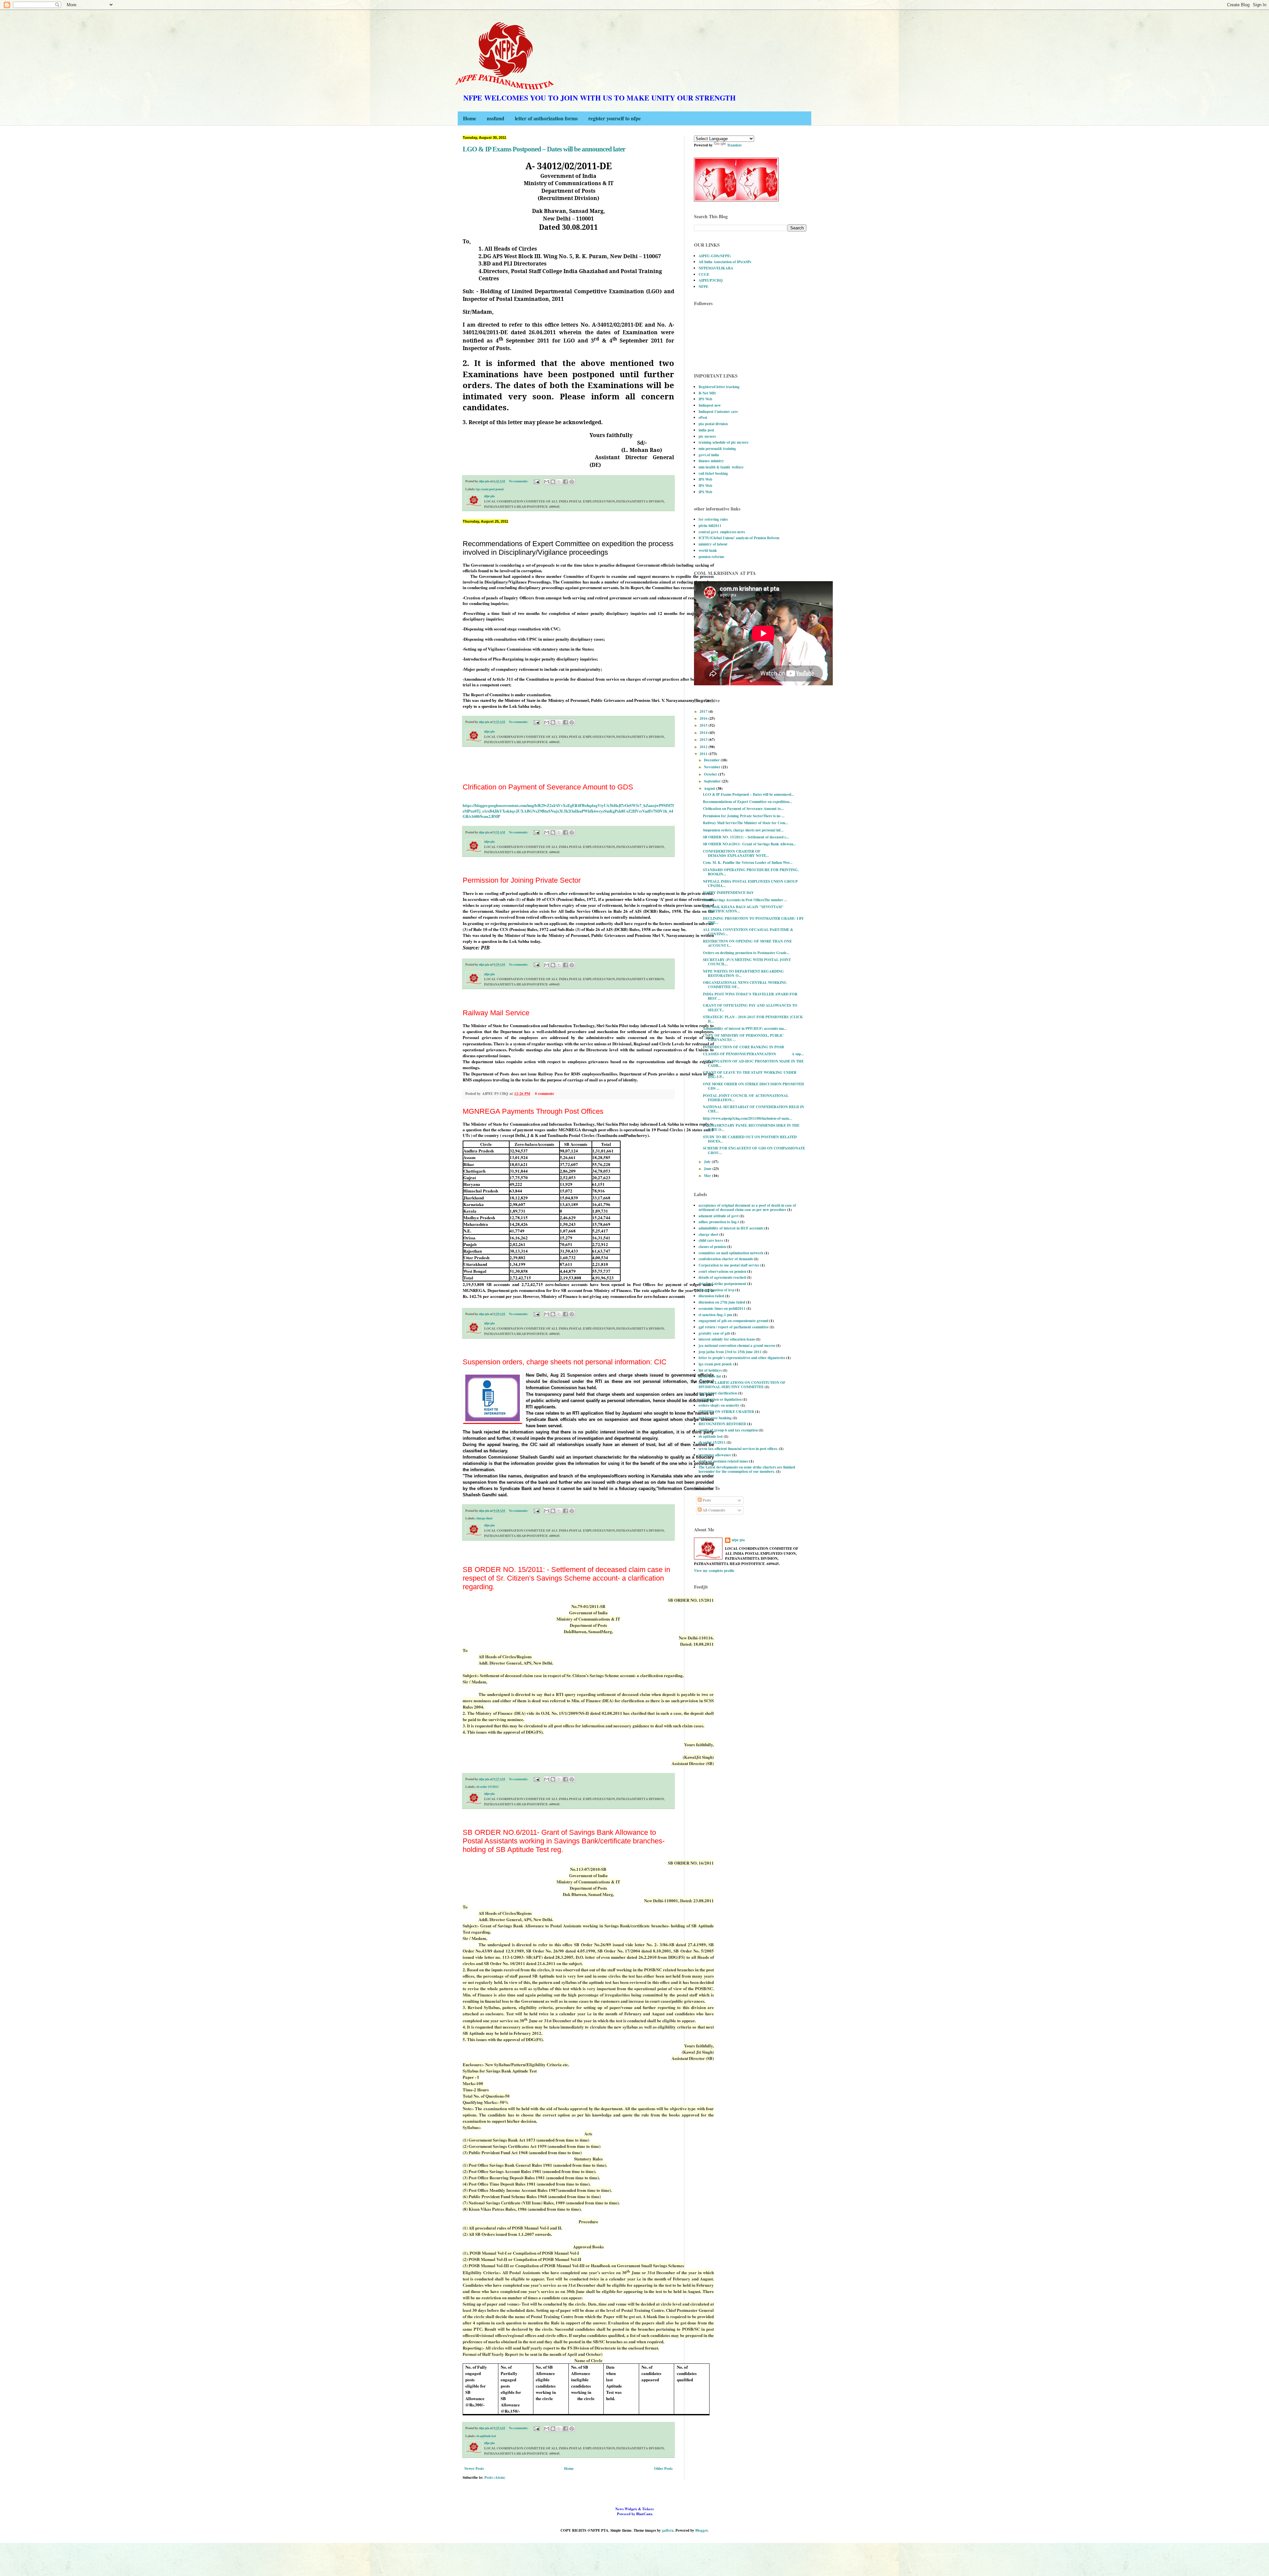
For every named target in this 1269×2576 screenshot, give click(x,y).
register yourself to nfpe (615, 118)
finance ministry (711, 461)
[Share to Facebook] (565, 482)
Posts (706, 1500)
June (708, 1169)
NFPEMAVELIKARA (716, 268)
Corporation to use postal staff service (729, 1265)
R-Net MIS (707, 393)
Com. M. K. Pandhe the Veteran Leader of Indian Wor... (748, 863)
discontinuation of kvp (716, 1290)
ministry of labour (713, 544)
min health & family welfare (721, 467)
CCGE (704, 274)
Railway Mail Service (496, 1013)
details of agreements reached (722, 1277)
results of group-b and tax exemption (728, 1430)
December (712, 760)
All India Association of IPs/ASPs (725, 262)
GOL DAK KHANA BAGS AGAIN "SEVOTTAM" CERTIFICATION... (743, 909)
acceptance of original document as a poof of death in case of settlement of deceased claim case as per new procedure (747, 1207)
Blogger (701, 2530)
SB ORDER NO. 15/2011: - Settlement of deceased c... (746, 837)
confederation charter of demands (726, 1259)
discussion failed (711, 1296)
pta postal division (713, 424)
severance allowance (715, 1455)
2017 (704, 711)
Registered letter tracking (719, 387)
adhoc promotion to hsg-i (719, 1222)
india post (706, 430)
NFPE (703, 287)
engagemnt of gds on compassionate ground (733, 1321)
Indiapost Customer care (718, 412)
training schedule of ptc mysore (724, 442)
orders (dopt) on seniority (719, 1405)
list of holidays (710, 1370)
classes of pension (712, 1247)
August (710, 788)
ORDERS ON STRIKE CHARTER (726, 1412)
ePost (703, 418)
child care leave (711, 1240)
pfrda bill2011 (710, 526)
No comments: (519, 481)
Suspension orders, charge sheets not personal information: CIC (565, 1362)
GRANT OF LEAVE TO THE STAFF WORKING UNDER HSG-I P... (750, 1075)
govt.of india (709, 455)
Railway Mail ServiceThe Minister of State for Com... (746, 823)
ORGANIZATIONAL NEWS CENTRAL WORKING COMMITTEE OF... (745, 985)
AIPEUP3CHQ (711, 280)
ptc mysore (707, 436)
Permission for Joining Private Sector (522, 880)
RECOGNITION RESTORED (722, 1424)
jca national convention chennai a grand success (737, 1346)
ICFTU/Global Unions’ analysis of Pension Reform (739, 538)
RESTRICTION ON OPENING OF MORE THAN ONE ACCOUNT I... (747, 943)
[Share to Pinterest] (572, 482)
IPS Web (705, 399)
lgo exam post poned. (490, 489)
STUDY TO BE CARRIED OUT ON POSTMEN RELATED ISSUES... (750, 1139)
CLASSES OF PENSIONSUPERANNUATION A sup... (753, 1054)
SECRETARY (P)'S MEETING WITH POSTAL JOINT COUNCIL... (747, 962)
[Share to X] (559, 482)
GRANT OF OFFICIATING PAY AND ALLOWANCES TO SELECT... (750, 1007)
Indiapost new (710, 405)
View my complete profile (714, 1571)
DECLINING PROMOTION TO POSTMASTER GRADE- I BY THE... (753, 921)
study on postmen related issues (723, 1461)
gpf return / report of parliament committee (734, 1327)
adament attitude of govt (719, 1216)
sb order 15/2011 (487, 1787)
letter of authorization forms (546, 118)
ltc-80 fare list (710, 1376)
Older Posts (663, 2469)
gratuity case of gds (714, 1333)
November (713, 767)
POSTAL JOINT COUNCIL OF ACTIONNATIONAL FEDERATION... (746, 1098)
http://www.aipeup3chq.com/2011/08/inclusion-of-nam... (747, 1118)
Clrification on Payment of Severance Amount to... (743, 809)
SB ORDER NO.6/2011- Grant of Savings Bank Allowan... (750, 844)
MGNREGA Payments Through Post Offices (533, 1111)
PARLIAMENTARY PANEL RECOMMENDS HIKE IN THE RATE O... (751, 1127)
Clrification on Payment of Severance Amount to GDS (548, 787)
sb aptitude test (486, 2436)
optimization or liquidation (720, 1399)
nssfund (496, 118)
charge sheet (484, 1518)
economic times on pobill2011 (722, 1308)
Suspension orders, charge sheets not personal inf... (743, 830)
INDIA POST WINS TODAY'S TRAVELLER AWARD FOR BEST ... (750, 996)
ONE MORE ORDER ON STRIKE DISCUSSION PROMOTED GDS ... (753, 1086)
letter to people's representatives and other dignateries (742, 1358)
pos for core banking (715, 1418)
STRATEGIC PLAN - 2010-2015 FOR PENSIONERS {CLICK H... (753, 1019)
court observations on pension (722, 1271)
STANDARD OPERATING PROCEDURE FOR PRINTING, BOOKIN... (751, 872)
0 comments (544, 1094)
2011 (704, 754)
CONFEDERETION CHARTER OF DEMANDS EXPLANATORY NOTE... (736, 853)
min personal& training (717, 449)
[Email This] (547, 482)
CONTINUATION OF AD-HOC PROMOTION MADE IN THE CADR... (753, 1063)
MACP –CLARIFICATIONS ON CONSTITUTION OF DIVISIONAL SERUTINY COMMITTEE (742, 1385)
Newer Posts (474, 2469)
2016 (704, 718)
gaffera (668, 2530)
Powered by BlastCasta (634, 2511)
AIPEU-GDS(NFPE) (715, 256)
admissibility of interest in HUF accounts (731, 1228)
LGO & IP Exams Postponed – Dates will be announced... (749, 794)
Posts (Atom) (495, 2477)
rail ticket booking (713, 473)
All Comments (713, 1510)
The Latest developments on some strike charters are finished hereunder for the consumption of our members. (747, 1469)
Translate (734, 145)
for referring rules (713, 519)
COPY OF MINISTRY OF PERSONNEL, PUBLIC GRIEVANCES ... (743, 1038)
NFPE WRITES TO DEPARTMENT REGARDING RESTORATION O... (743, 973)
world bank (708, 550)
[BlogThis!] (553, 482)
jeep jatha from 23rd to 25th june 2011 (730, 1352)
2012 (704, 747)
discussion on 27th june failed (722, 1302)
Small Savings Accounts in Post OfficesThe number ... (745, 900)
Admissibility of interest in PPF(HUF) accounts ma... (745, 1028)
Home (470, 118)
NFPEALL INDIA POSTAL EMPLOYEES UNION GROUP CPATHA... (750, 884)
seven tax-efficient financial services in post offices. (738, 1449)
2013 (704, 740)
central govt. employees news (722, 532)
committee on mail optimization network (731, 1253)
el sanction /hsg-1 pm (715, 1315)
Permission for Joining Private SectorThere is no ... (744, 816)
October (711, 774)
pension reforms (711, 557)
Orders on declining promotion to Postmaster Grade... (746, 953)
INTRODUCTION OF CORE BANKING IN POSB (743, 1047)
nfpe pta (738, 1540)
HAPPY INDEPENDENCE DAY (728, 893)
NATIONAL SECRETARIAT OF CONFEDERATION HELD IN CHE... (753, 1109)
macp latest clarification (718, 1393)
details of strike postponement (722, 1284)
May (708, 1176)
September (713, 781)
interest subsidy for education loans (727, 1339)
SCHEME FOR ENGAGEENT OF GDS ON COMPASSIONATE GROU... (754, 1150)
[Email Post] (536, 481)
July (708, 1162)
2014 (704, 733)
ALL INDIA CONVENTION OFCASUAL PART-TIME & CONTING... (748, 932)
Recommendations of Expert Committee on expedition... (748, 802)
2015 (704, 725)
